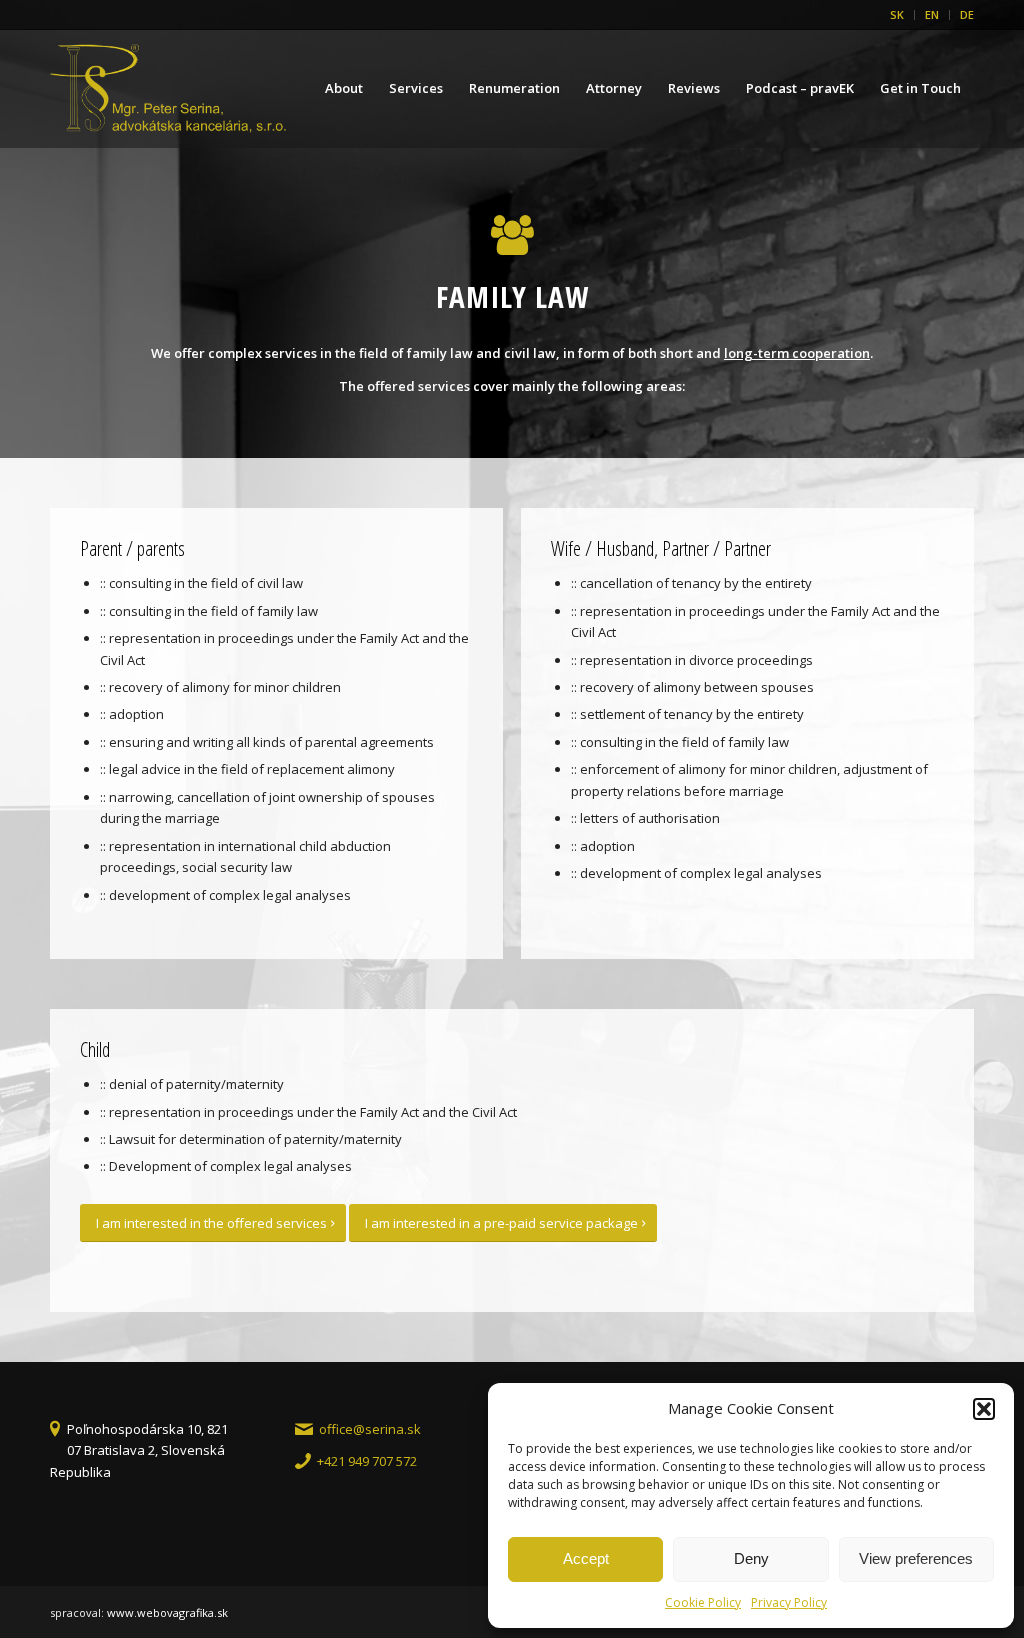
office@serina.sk (370, 1429)
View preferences (916, 1558)
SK (897, 14)
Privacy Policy (789, 1602)
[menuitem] (897, 15)
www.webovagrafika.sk (167, 1612)
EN (932, 14)
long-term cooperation (797, 353)
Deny (751, 1558)
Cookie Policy (703, 1602)
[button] (984, 1409)
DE (967, 14)
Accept (586, 1558)
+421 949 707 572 (367, 1461)
